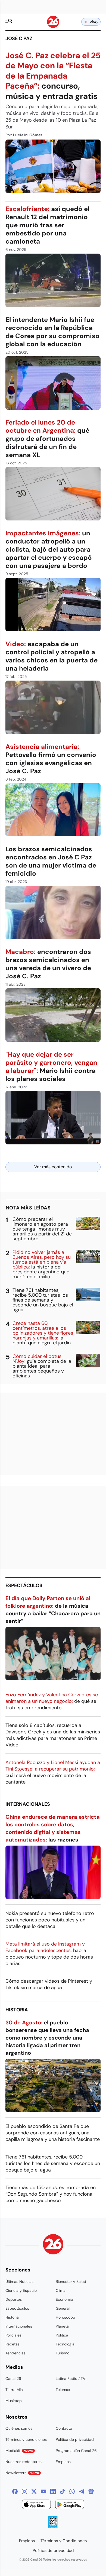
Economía (64, 2299)
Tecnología (65, 2344)
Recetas (13, 2344)
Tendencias (15, 2353)
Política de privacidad (75, 2439)
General (63, 2308)
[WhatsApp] (72, 2491)
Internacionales (28, 1804)
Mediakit (19, 2451)
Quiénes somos (19, 2428)
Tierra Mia (14, 2390)
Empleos (63, 2462)
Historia (17, 2010)
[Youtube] (43, 2491)
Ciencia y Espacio (21, 2290)
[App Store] (36, 2505)
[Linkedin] (53, 2491)
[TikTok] (63, 2491)
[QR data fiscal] (53, 2527)
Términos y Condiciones (64, 2541)
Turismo (63, 2353)
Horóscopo (65, 2317)
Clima (61, 2290)
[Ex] (34, 2491)
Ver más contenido (53, 1167)
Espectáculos (24, 1585)
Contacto (64, 2428)
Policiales (13, 2335)
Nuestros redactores (24, 2462)
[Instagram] (24, 2491)
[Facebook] (15, 2491)
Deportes (14, 2299)
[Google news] (91, 2491)
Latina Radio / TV (71, 2378)
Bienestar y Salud (71, 2281)
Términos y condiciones (26, 2439)
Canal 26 (13, 2378)
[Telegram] (82, 2491)
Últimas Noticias (19, 2281)
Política (62, 2335)
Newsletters (22, 2473)
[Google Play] (70, 2505)
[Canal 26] (53, 2245)
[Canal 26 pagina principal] (53, 26)
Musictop (14, 2401)
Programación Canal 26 (76, 2451)
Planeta (62, 2326)
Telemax (63, 2390)
